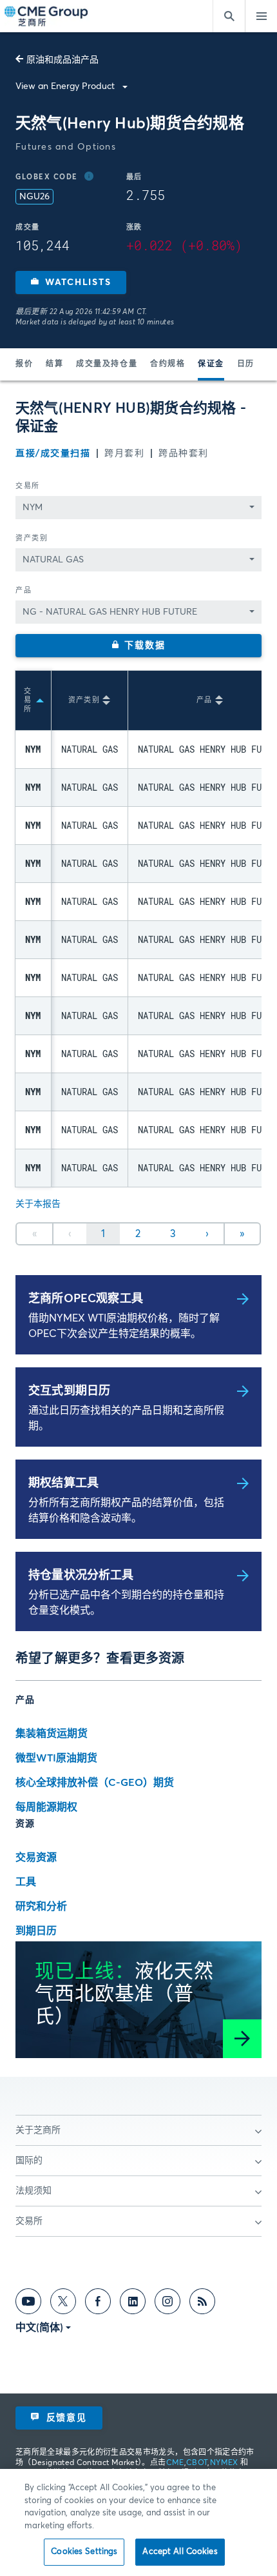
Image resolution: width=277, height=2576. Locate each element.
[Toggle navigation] (261, 16)
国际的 (29, 2161)
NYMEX (224, 2463)
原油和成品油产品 (62, 60)
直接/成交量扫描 (53, 453)
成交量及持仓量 (107, 364)
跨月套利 (124, 453)
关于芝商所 (38, 2130)
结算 (54, 364)
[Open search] (229, 16)
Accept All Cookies (180, 2552)
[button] (71, 282)
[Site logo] (47, 16)
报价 (24, 364)
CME (175, 2463)
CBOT (197, 2463)
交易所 (28, 486)
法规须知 (33, 2191)
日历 (246, 364)
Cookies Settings (84, 2552)
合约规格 (167, 364)
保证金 (211, 364)
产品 (24, 590)
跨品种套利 (184, 453)
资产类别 (32, 538)
